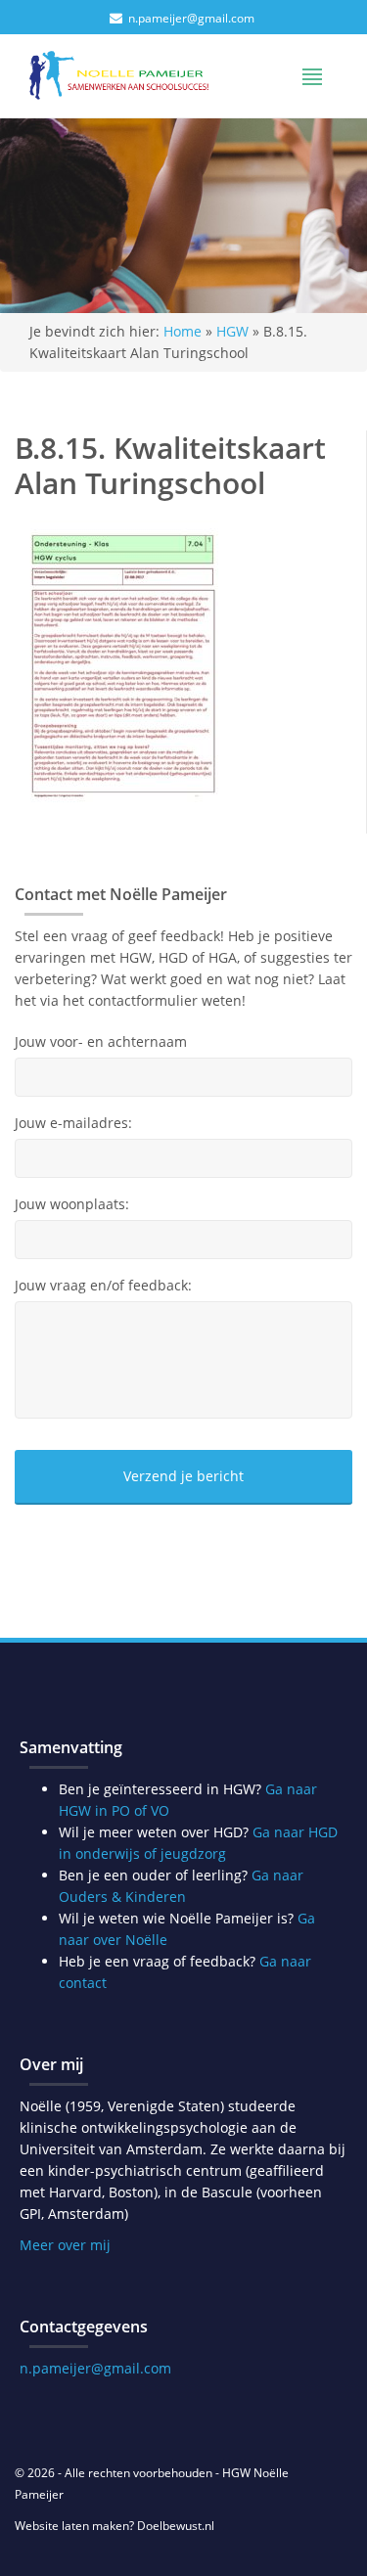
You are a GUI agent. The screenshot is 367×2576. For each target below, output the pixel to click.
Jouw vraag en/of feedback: (103, 1286)
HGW (232, 331)
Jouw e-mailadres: (73, 1123)
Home (183, 331)
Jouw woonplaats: (72, 1204)
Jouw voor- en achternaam (101, 1042)
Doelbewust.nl (176, 2526)
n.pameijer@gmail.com (191, 18)
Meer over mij (65, 2245)
